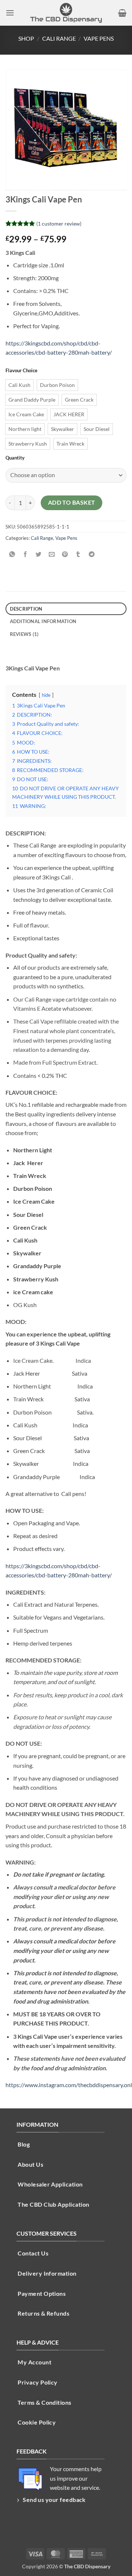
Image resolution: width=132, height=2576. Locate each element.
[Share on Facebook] (25, 554)
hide (46, 695)
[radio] (19, 385)
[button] (10, 13)
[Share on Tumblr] (78, 554)
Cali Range (59, 38)
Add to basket (72, 502)
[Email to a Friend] (52, 554)
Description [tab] (26, 609)
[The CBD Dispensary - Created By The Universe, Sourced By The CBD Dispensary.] (66, 13)
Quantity (15, 458)
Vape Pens (99, 38)
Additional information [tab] (43, 621)
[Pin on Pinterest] (65, 554)
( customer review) (59, 224)
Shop (26, 38)
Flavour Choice (21, 371)
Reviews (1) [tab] (24, 634)
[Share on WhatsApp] (12, 554)
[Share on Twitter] (39, 554)
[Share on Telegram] (91, 554)
